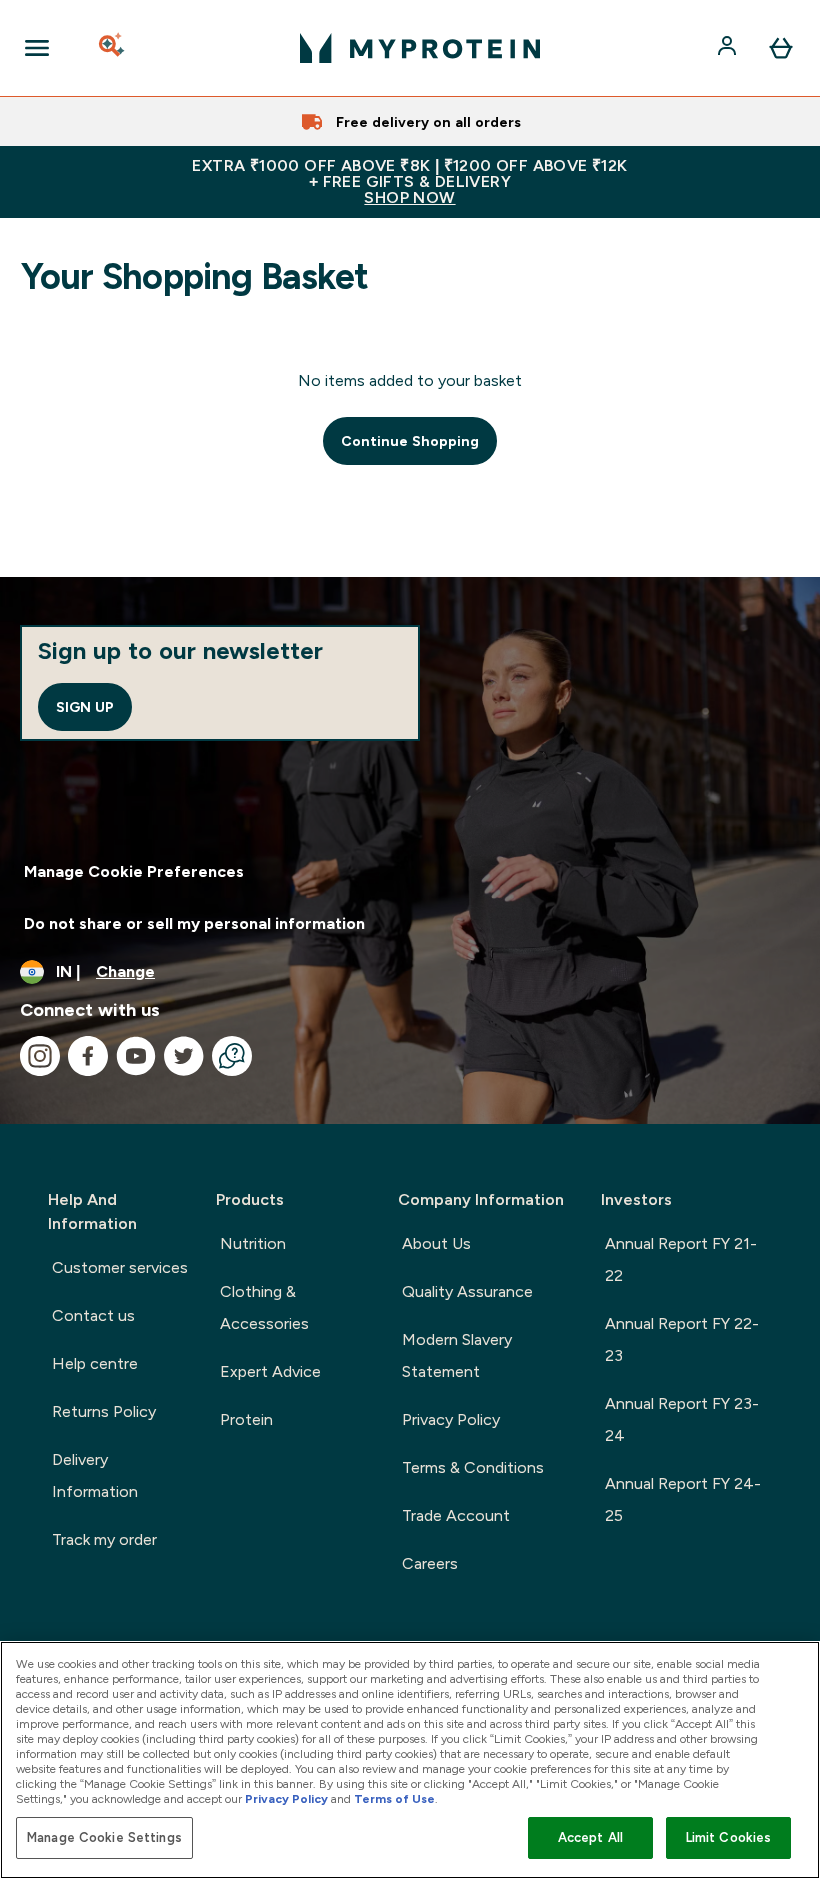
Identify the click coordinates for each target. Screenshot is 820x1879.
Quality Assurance (467, 1291)
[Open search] (113, 48)
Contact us (93, 1315)
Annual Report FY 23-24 (682, 1419)
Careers (430, 1563)
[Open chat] (232, 1056)
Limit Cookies (729, 1837)
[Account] (729, 48)
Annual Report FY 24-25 (683, 1499)
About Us (436, 1243)
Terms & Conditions (473, 1467)
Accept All (590, 1837)
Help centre (95, 1363)
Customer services (120, 1267)
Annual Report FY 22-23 (682, 1339)
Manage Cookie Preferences (134, 871)
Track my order (104, 1539)
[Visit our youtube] (136, 1056)
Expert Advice (270, 1371)
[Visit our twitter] (184, 1056)
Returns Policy (104, 1411)
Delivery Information (95, 1475)
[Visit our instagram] (40, 1056)
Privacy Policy (451, 1419)
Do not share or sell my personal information (194, 923)
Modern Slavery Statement (457, 1355)
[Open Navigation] (37, 48)
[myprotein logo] (420, 48)
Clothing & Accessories (264, 1307)
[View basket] (781, 48)
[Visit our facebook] (88, 1056)
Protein (246, 1419)
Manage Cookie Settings (104, 1837)
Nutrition (253, 1243)
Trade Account (456, 1515)
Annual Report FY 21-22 (681, 1259)
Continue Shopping (410, 441)
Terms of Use (394, 1799)
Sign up (85, 707)
